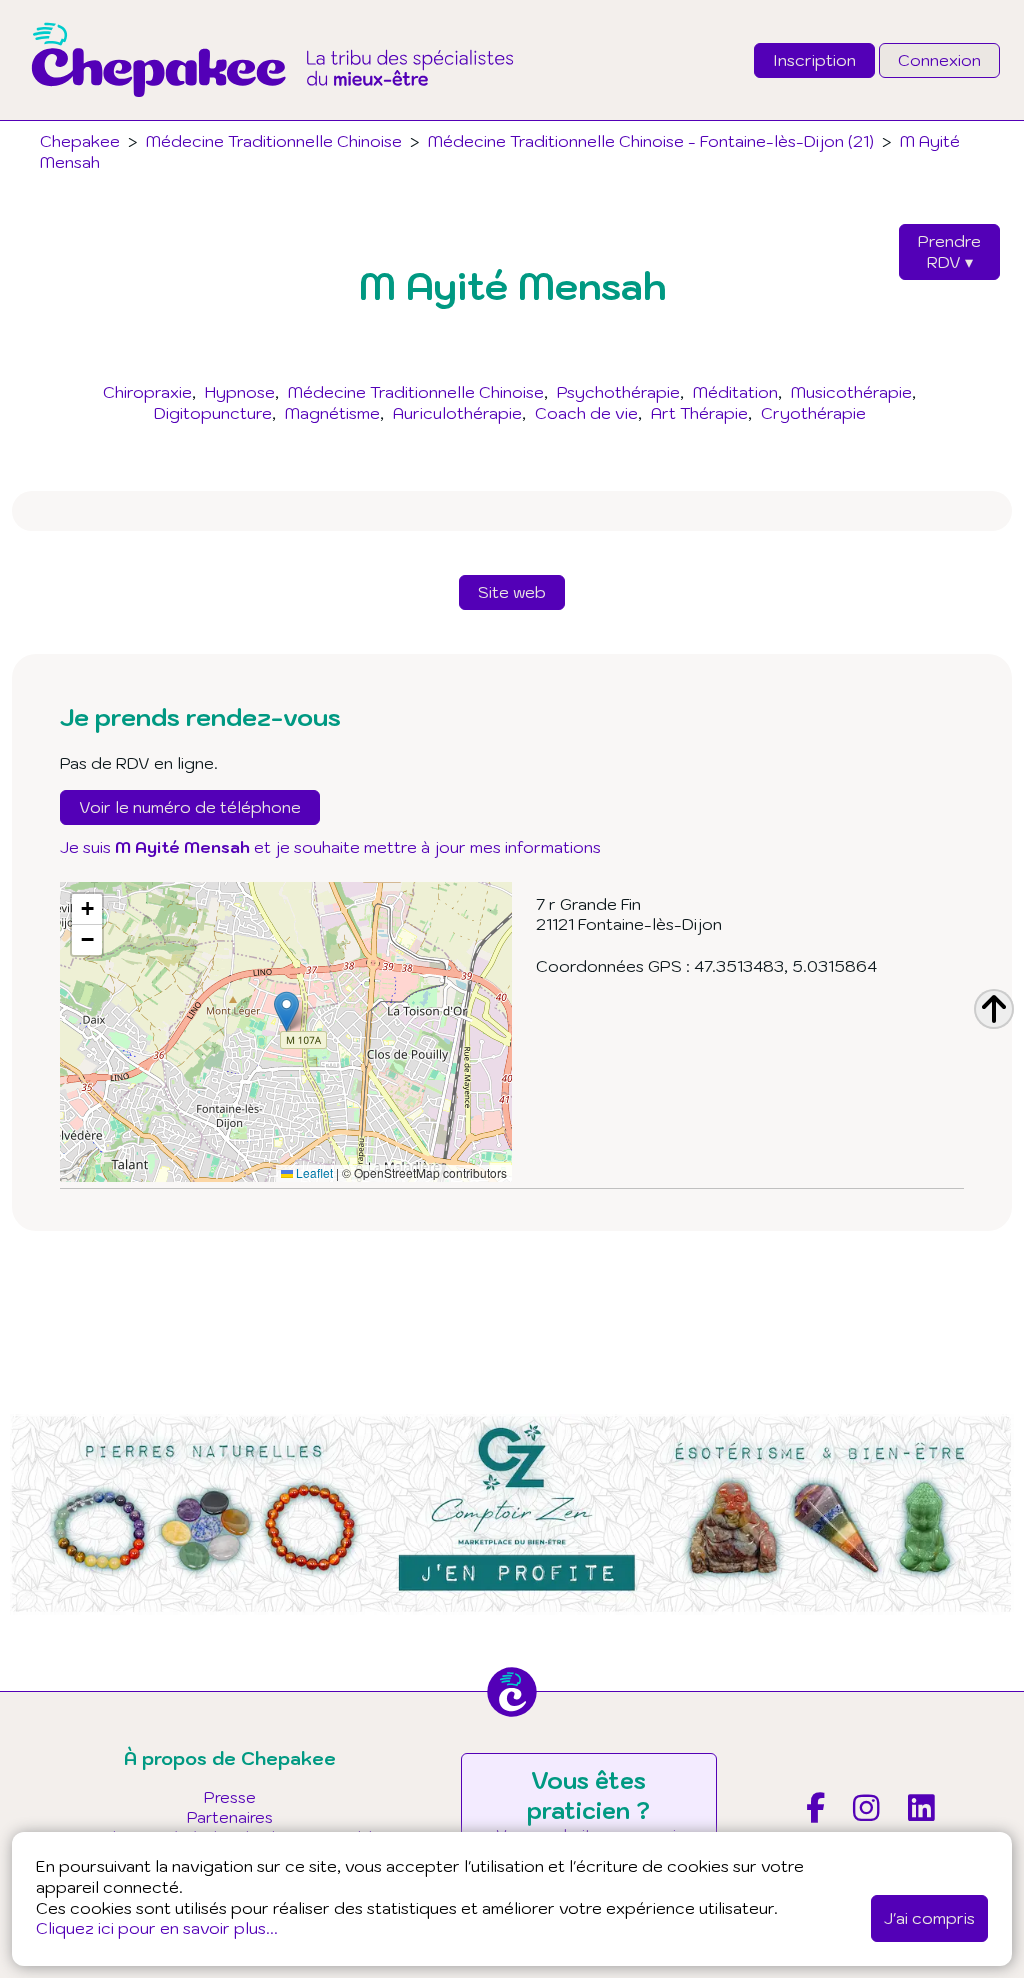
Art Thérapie (699, 413)
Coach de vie (586, 413)
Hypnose (240, 392)
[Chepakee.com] (272, 114)
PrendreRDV (949, 251)
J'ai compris (929, 1918)
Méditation (735, 392)
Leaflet (313, 1172)
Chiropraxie (147, 392)
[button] (286, 1011)
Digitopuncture (213, 413)
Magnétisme (332, 413)
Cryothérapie (813, 413)
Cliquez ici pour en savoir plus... (157, 1928)
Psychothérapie (618, 392)
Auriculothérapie (457, 413)
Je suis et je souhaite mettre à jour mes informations (330, 847)
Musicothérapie (851, 392)
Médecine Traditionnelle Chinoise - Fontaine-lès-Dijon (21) (651, 141)
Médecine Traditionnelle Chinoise (416, 392)
